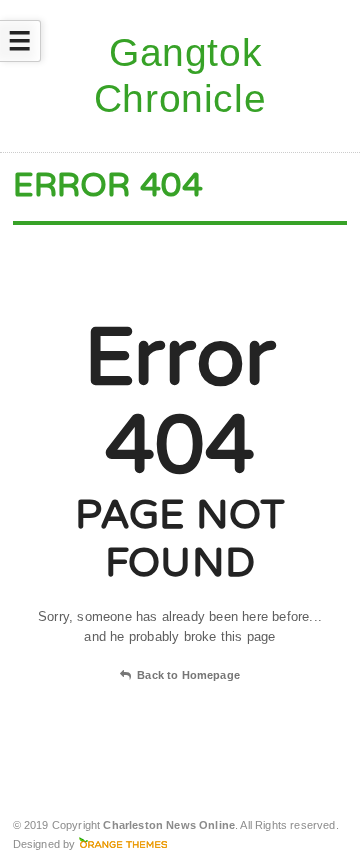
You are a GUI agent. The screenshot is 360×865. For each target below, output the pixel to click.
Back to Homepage (188, 675)
